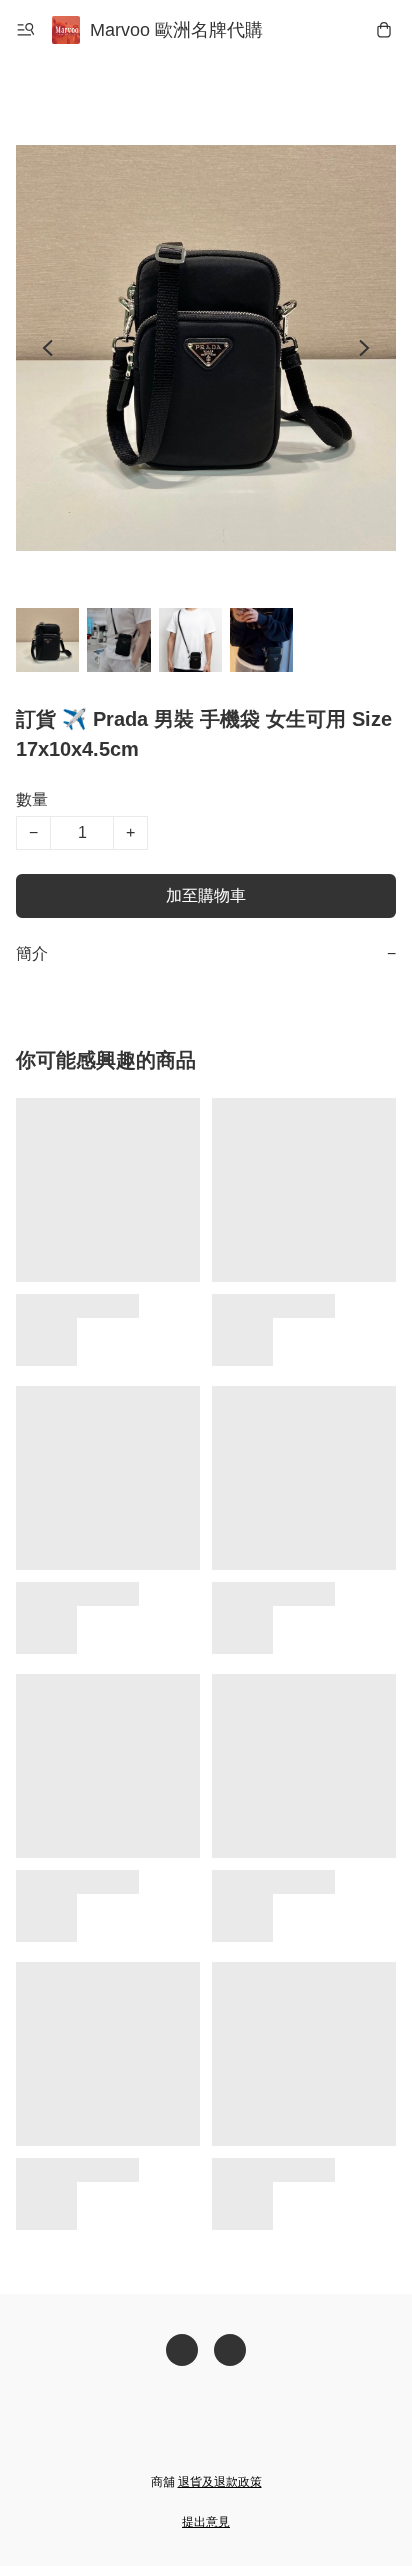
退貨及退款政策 (220, 2482)
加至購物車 (206, 895)
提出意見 (206, 2522)
